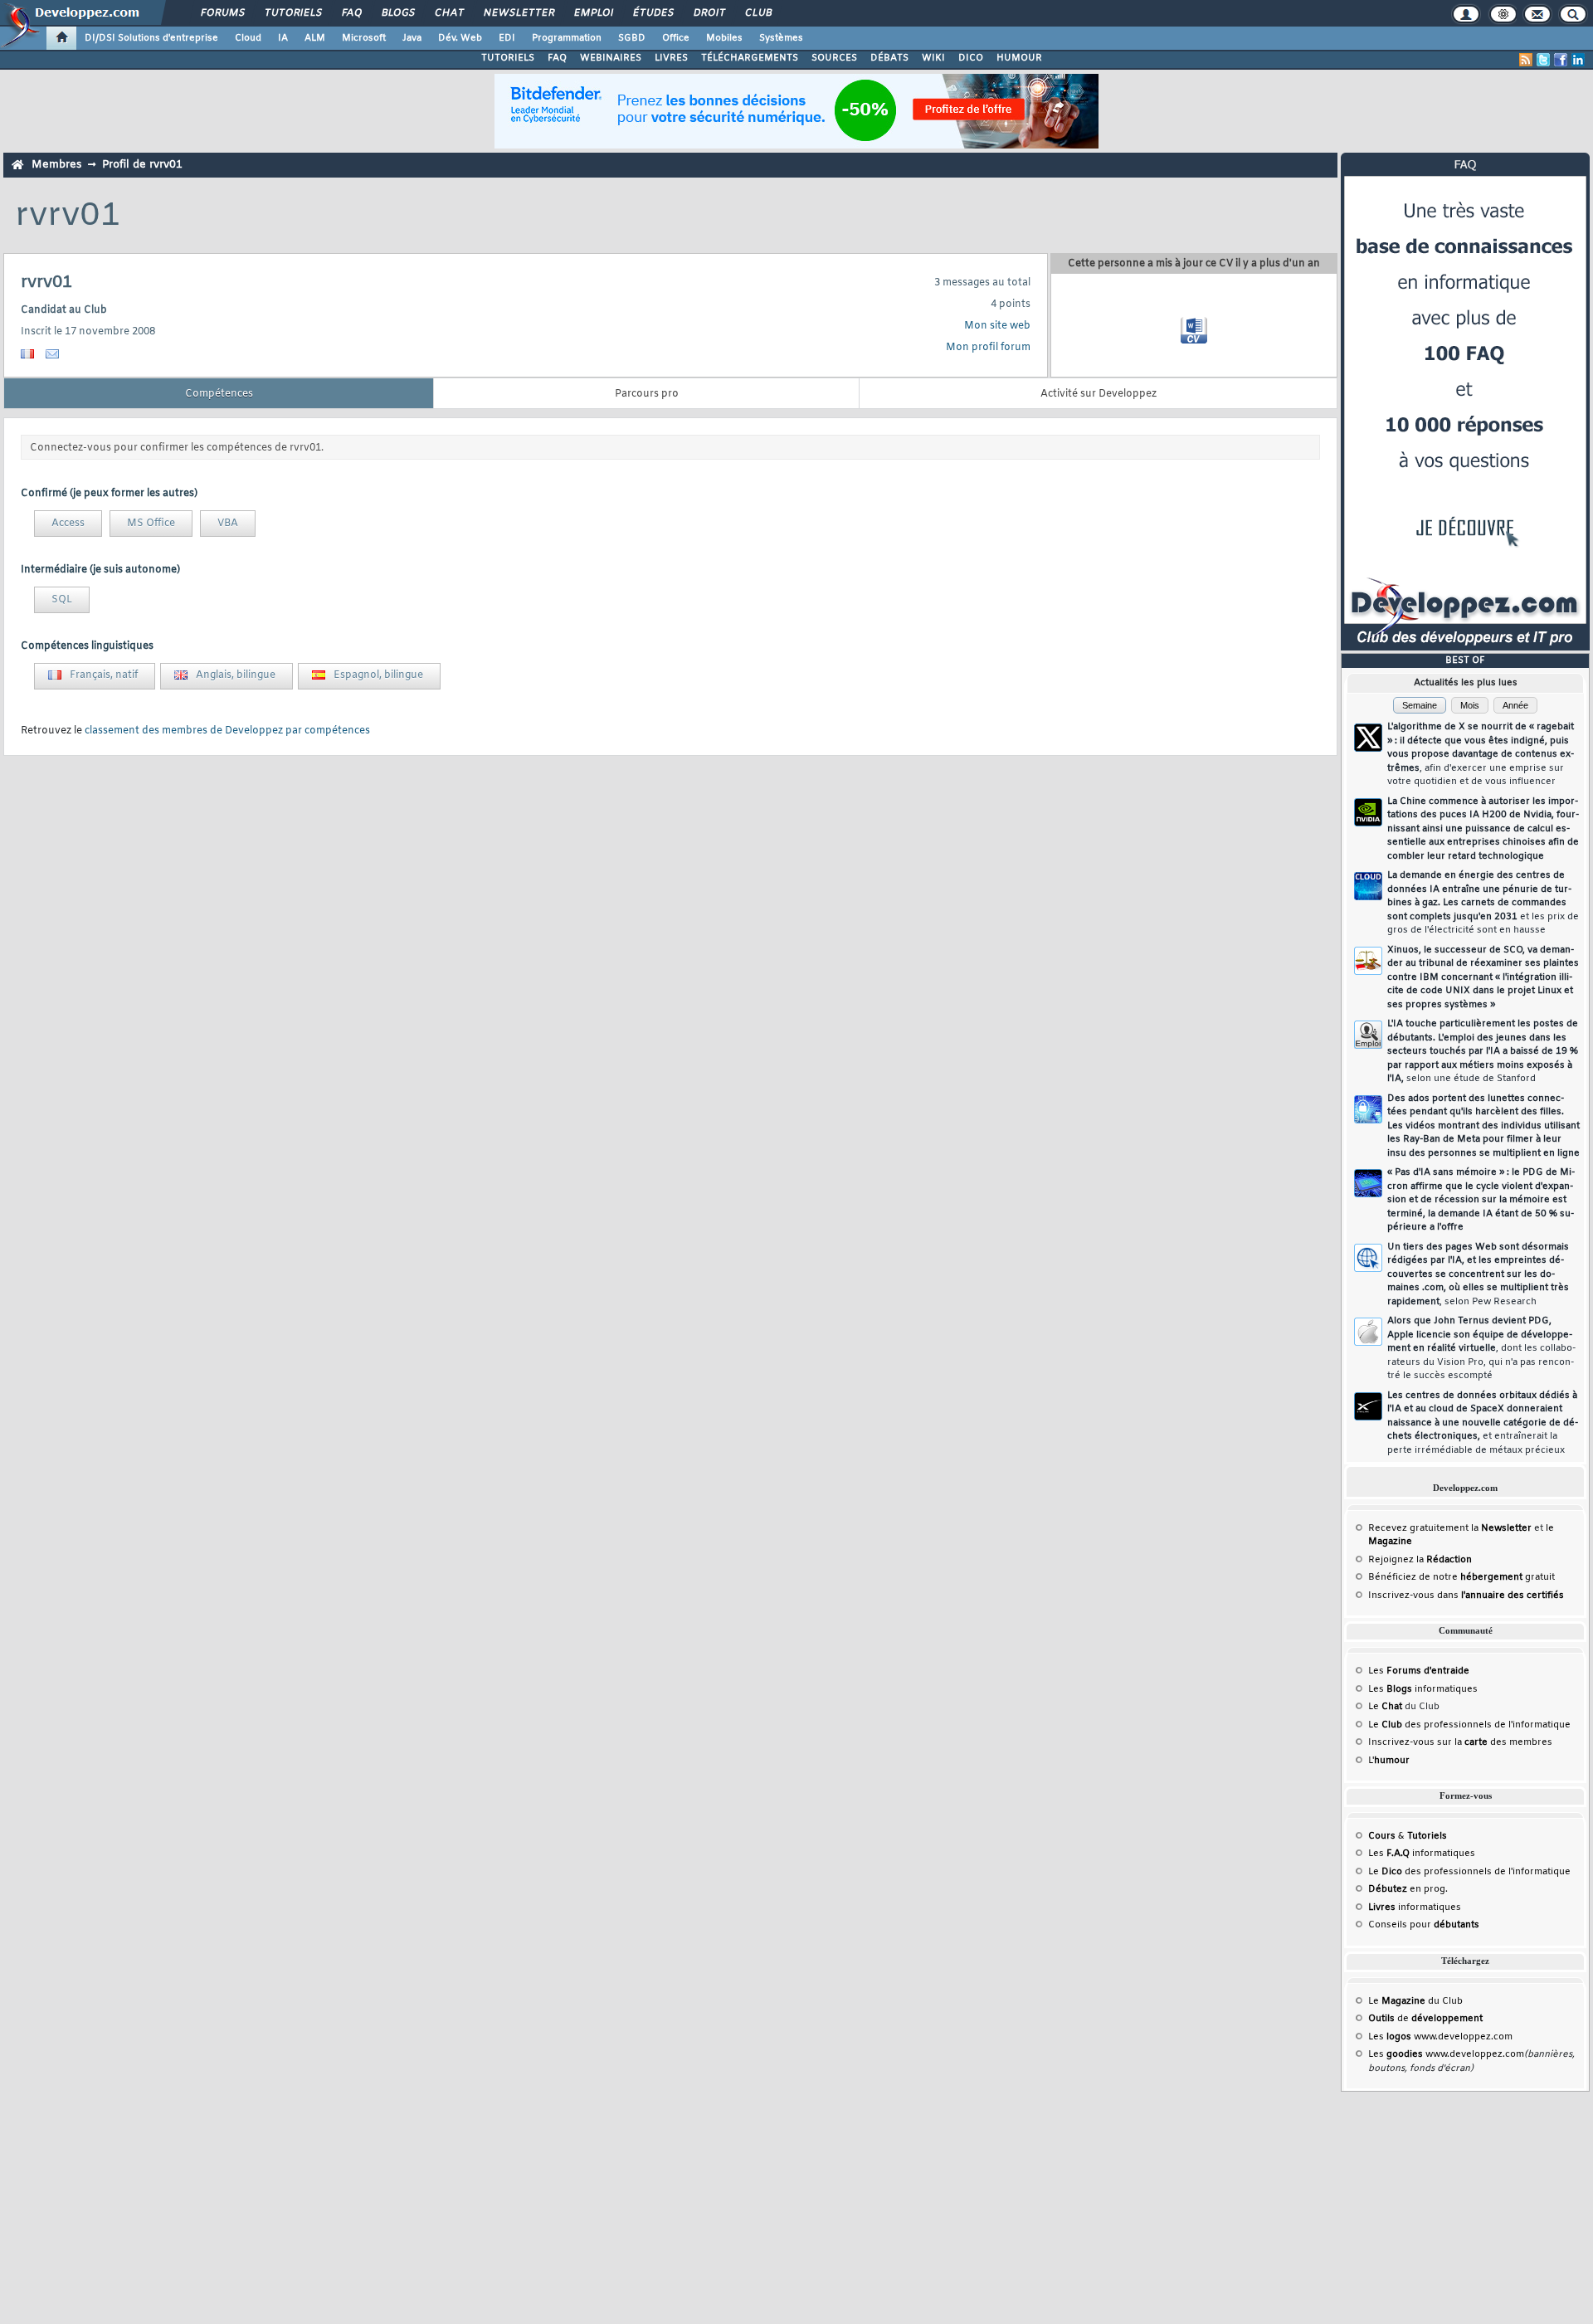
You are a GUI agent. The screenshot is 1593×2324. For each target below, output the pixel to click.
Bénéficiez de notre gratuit (1461, 1577)
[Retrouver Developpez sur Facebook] (1561, 60)
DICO (971, 58)
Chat (448, 13)
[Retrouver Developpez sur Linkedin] (1578, 60)
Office (676, 38)
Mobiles (724, 38)
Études (653, 13)
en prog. (1408, 1889)
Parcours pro (647, 394)
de (1425, 2019)
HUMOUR (1019, 58)
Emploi (593, 13)
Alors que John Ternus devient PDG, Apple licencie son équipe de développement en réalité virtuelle (1481, 1348)
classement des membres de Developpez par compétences (227, 731)
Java (412, 38)
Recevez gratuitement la (1450, 1528)
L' (1389, 1761)
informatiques (1415, 1907)
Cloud (248, 38)
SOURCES (834, 58)
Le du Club (1415, 2001)
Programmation (567, 38)
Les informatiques (1423, 1689)
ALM (315, 38)
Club (758, 13)
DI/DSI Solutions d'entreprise (151, 38)
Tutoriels (292, 13)
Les (1419, 1671)
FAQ (351, 13)
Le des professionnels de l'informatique (1469, 1725)
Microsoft (364, 38)
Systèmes (781, 38)
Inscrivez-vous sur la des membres (1460, 1742)
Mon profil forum (988, 348)
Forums (222, 13)
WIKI (933, 58)
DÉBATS (889, 58)
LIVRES (671, 58)
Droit (709, 13)
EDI (507, 38)
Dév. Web (460, 38)
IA (283, 38)
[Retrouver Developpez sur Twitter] (1543, 60)
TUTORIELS (508, 58)
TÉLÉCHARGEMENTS (750, 58)
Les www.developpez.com (1440, 2037)
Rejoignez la (1420, 1560)
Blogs (397, 13)
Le (1385, 1707)
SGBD (632, 38)
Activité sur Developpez (1099, 394)
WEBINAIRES (611, 58)
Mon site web (997, 326)
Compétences (219, 394)
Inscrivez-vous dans (1466, 1596)
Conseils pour (1424, 1925)
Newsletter (518, 13)
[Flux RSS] (1526, 60)
